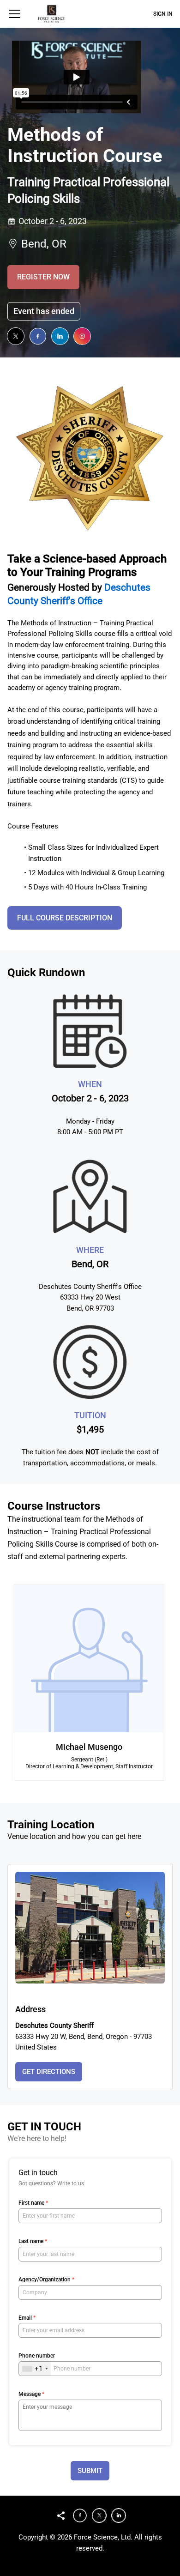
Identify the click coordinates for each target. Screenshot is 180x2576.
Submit (90, 2471)
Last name (33, 2241)
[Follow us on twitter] (16, 336)
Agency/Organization (46, 2280)
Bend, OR (44, 244)
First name (33, 2203)
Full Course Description (65, 918)
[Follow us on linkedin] (60, 336)
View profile (39, 1723)
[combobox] (35, 2369)
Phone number (37, 2356)
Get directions (49, 2072)
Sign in (163, 14)
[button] (15, 14)
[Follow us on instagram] (82, 336)
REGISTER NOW (43, 277)
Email (27, 2318)
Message (31, 2394)
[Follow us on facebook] (38, 336)
